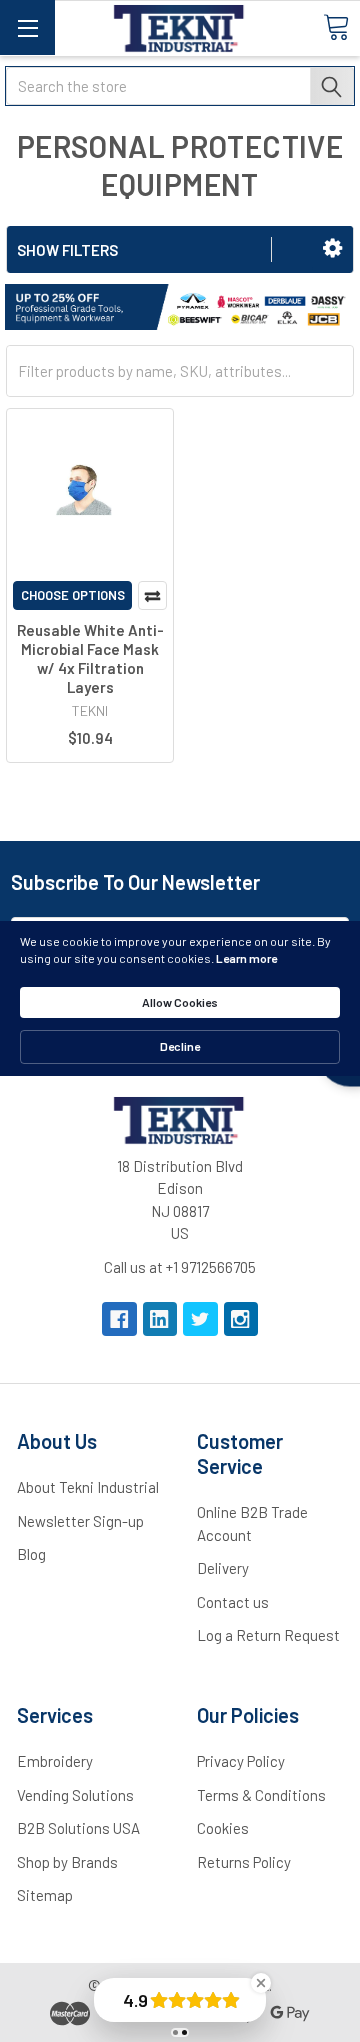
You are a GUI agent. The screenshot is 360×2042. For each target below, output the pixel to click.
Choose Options (73, 595)
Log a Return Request (268, 1635)
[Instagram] (241, 1319)
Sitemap (45, 1895)
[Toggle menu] (27, 27)
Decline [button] (180, 1046)
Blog (31, 1554)
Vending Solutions (75, 1795)
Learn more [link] (246, 958)
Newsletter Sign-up (80, 1521)
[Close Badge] (261, 1983)
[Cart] (336, 27)
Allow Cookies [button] (180, 1002)
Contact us (233, 1602)
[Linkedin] (160, 1319)
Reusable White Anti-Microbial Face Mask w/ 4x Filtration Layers (90, 658)
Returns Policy (244, 1862)
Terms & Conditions (261, 1795)
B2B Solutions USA (78, 1828)
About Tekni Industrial (88, 1487)
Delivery (223, 1568)
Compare (152, 595)
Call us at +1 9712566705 (180, 1267)
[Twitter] (200, 1319)
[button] (332, 248)
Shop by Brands (67, 1862)
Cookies (223, 1828)
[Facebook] (119, 1319)
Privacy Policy (241, 1761)
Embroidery (55, 1761)
